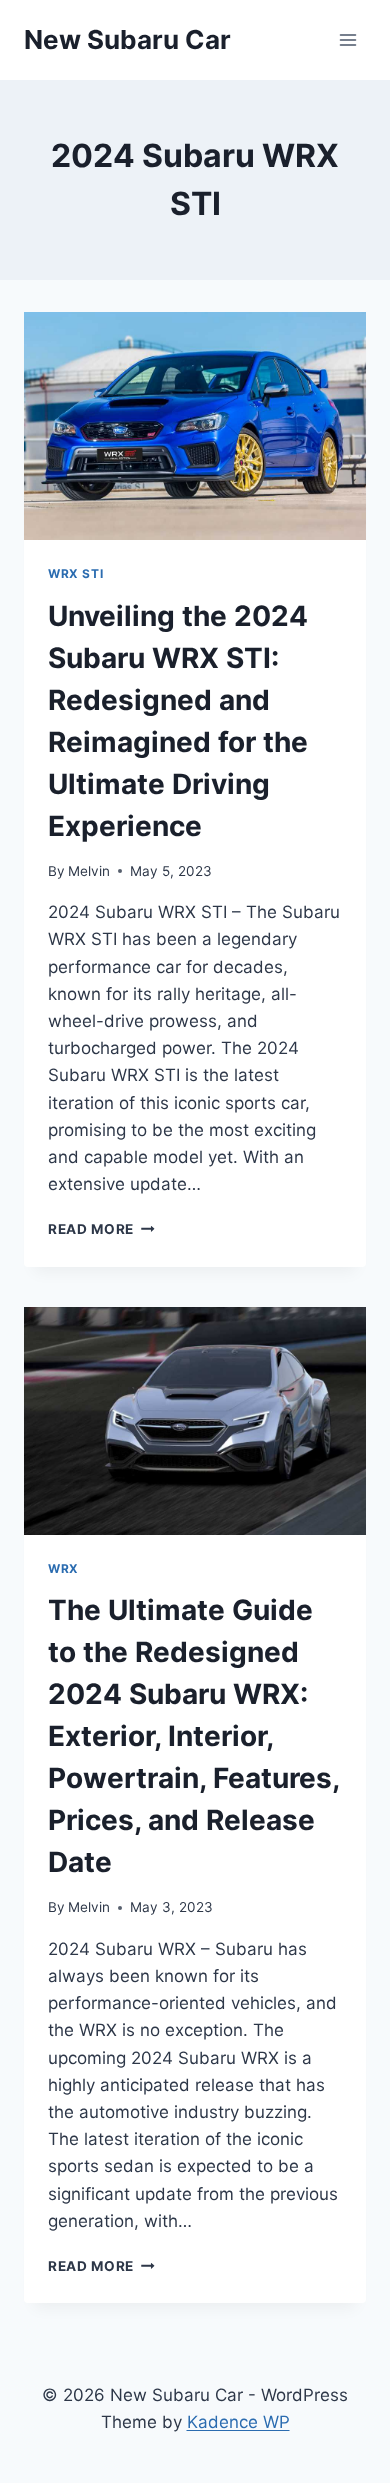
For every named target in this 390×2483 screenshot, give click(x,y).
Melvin (89, 871)
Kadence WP (238, 2422)
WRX (63, 1568)
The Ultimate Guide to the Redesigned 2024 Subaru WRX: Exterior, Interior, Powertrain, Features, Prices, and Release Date (193, 1736)
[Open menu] (347, 39)
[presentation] (195, 426)
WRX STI (75, 573)
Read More (101, 1229)
